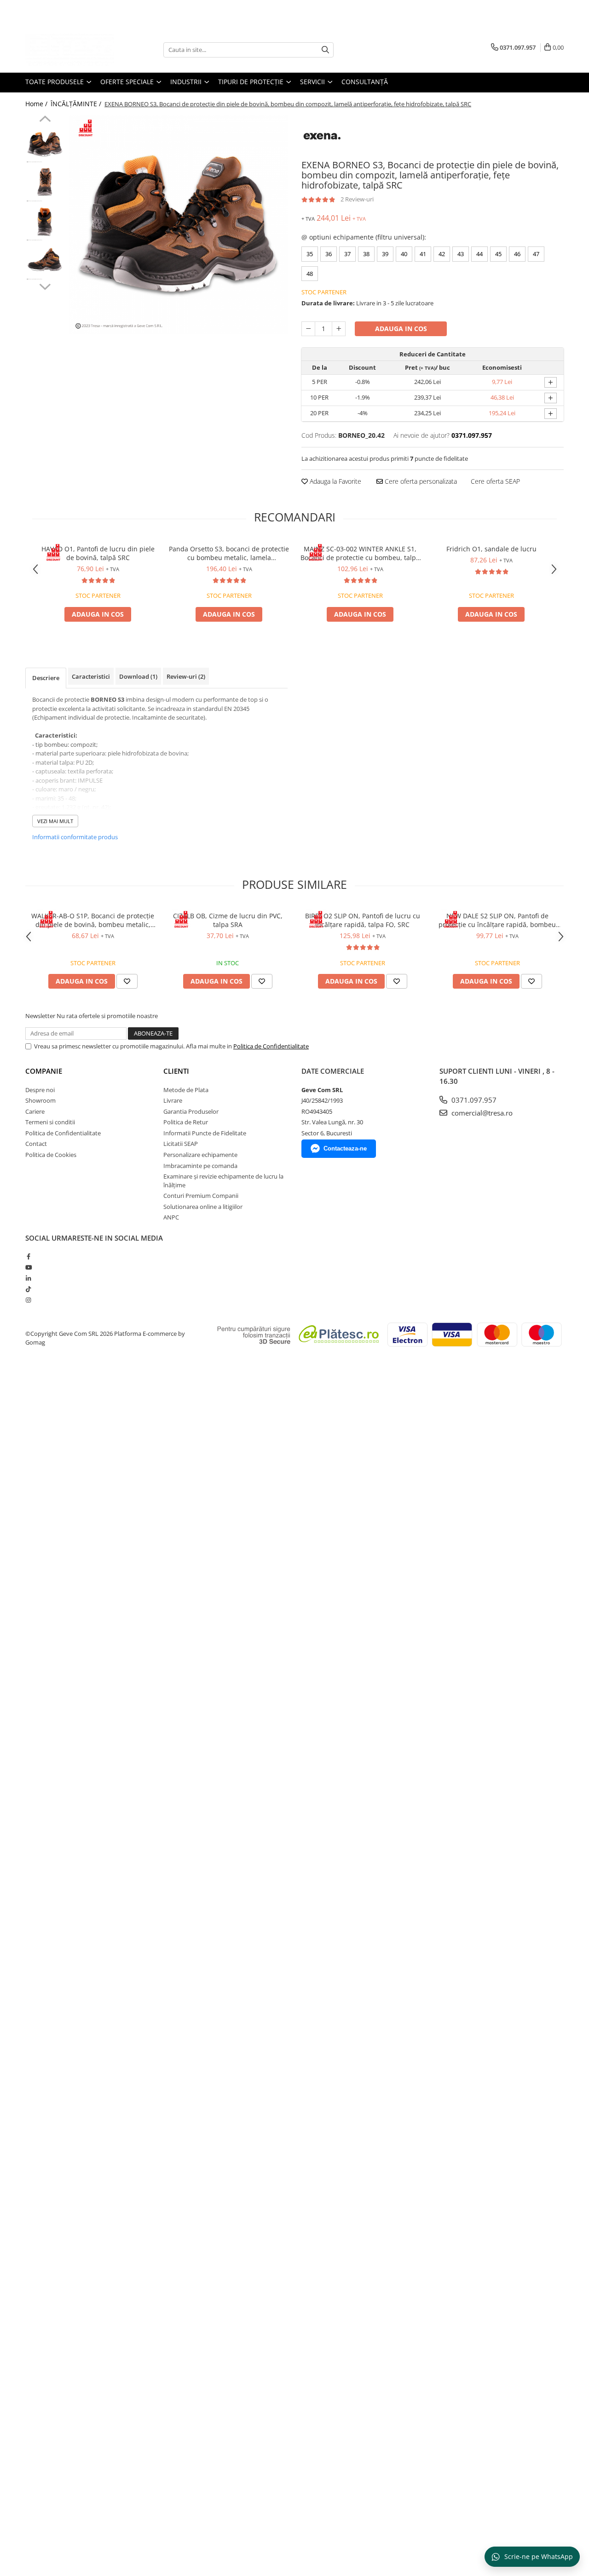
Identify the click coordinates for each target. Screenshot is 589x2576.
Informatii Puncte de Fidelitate (205, 1133)
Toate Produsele (55, 82)
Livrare (173, 1100)
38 (366, 254)
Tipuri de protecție (252, 82)
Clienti (176, 1071)
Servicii (313, 82)
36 (329, 254)
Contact (36, 1144)
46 (517, 254)
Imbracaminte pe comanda (200, 1166)
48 (310, 274)
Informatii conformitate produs (75, 837)
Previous (45, 120)
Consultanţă (365, 82)
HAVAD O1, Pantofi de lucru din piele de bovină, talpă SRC (98, 553)
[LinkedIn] (28, 1278)
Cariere (35, 1111)
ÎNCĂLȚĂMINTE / (77, 104)
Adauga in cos (401, 329)
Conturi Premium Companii (201, 1196)
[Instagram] (28, 1300)
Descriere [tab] (46, 678)
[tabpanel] (178, 225)
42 (442, 254)
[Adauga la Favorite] (127, 981)
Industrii (187, 82)
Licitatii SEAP (181, 1144)
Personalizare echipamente (200, 1155)
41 (423, 254)
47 (536, 254)
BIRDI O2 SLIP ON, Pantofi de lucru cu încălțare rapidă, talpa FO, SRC (363, 920)
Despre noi (40, 1090)
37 (347, 254)
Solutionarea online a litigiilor (203, 1207)
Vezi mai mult (55, 821)
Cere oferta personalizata (420, 481)
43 (461, 254)
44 (479, 254)
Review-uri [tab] (186, 676)
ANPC (171, 1217)
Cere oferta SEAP (495, 481)
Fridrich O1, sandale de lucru (491, 549)
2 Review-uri (357, 199)
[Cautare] (325, 50)
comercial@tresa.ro (481, 1113)
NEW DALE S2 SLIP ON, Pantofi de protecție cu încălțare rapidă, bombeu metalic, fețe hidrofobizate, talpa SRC (497, 920)
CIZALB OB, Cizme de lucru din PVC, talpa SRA (228, 920)
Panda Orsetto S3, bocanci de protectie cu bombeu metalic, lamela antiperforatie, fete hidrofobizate (229, 553)
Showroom (40, 1100)
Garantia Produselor (191, 1111)
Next (45, 286)
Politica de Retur (186, 1122)
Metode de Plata (186, 1090)
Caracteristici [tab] (91, 676)
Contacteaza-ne (345, 1148)
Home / (37, 104)
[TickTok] (28, 1289)
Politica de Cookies (51, 1155)
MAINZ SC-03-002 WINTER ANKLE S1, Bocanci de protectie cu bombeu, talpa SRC (360, 553)
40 (404, 254)
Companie (44, 1071)
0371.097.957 (473, 1100)
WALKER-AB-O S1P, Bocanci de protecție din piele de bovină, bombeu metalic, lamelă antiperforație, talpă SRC (93, 920)
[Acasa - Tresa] (71, 50)
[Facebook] (28, 1256)
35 (310, 254)
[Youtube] (28, 1267)
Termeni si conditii (50, 1122)
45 (498, 254)
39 (385, 254)
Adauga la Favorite (335, 481)
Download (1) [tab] (138, 676)
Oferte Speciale (128, 82)
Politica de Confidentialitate (271, 1046)
